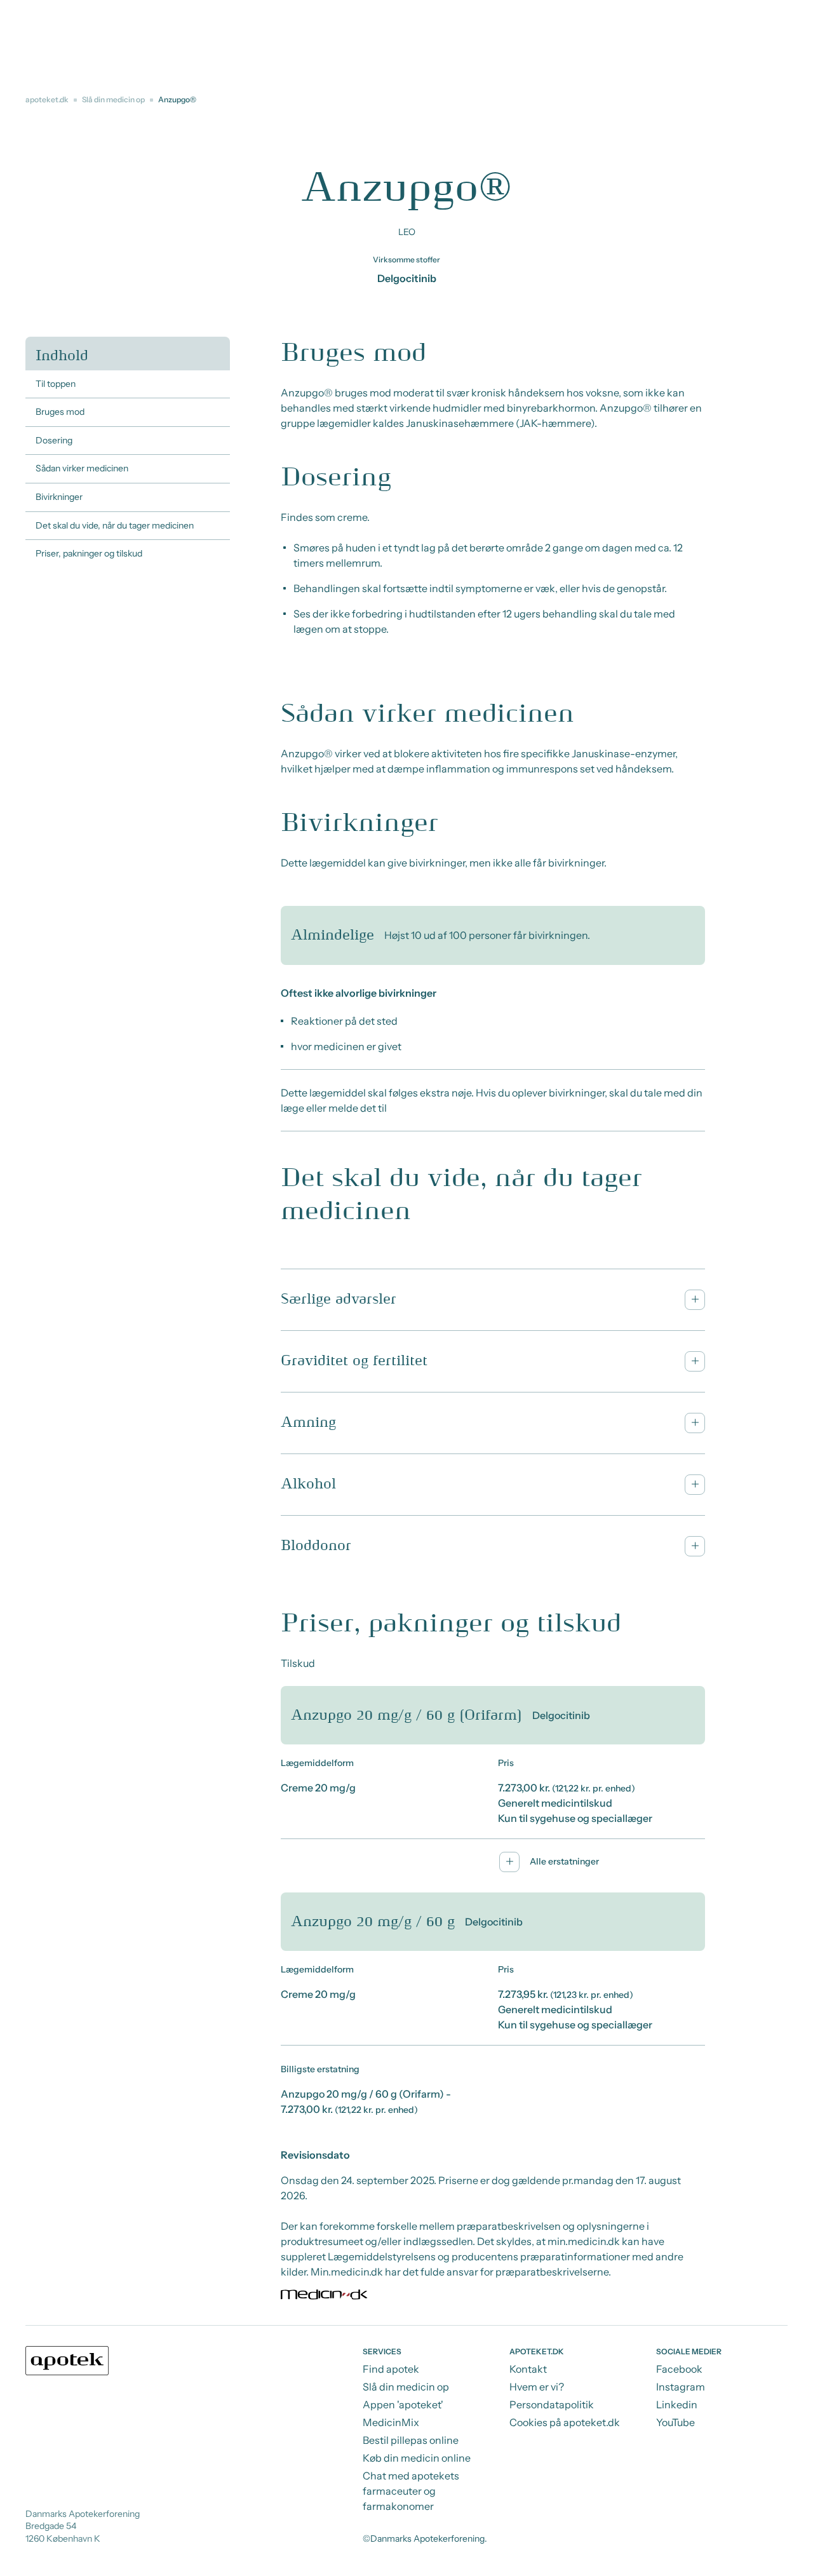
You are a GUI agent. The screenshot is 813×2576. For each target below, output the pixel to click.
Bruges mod (60, 412)
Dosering (54, 440)
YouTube (675, 2422)
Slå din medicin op (113, 99)
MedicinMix (391, 2422)
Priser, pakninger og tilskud (89, 553)
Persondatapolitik (552, 2404)
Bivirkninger (59, 497)
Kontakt (528, 2369)
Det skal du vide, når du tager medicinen (115, 525)
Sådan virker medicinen (82, 468)
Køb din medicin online (417, 2458)
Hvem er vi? (537, 2387)
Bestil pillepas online (411, 2440)
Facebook (679, 2369)
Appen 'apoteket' (403, 2404)
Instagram (681, 2387)
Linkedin (677, 2404)
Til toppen (56, 384)
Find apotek (391, 2369)
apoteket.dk (47, 99)
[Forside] (67, 2361)
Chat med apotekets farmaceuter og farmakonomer (411, 2491)
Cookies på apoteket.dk (565, 2422)
